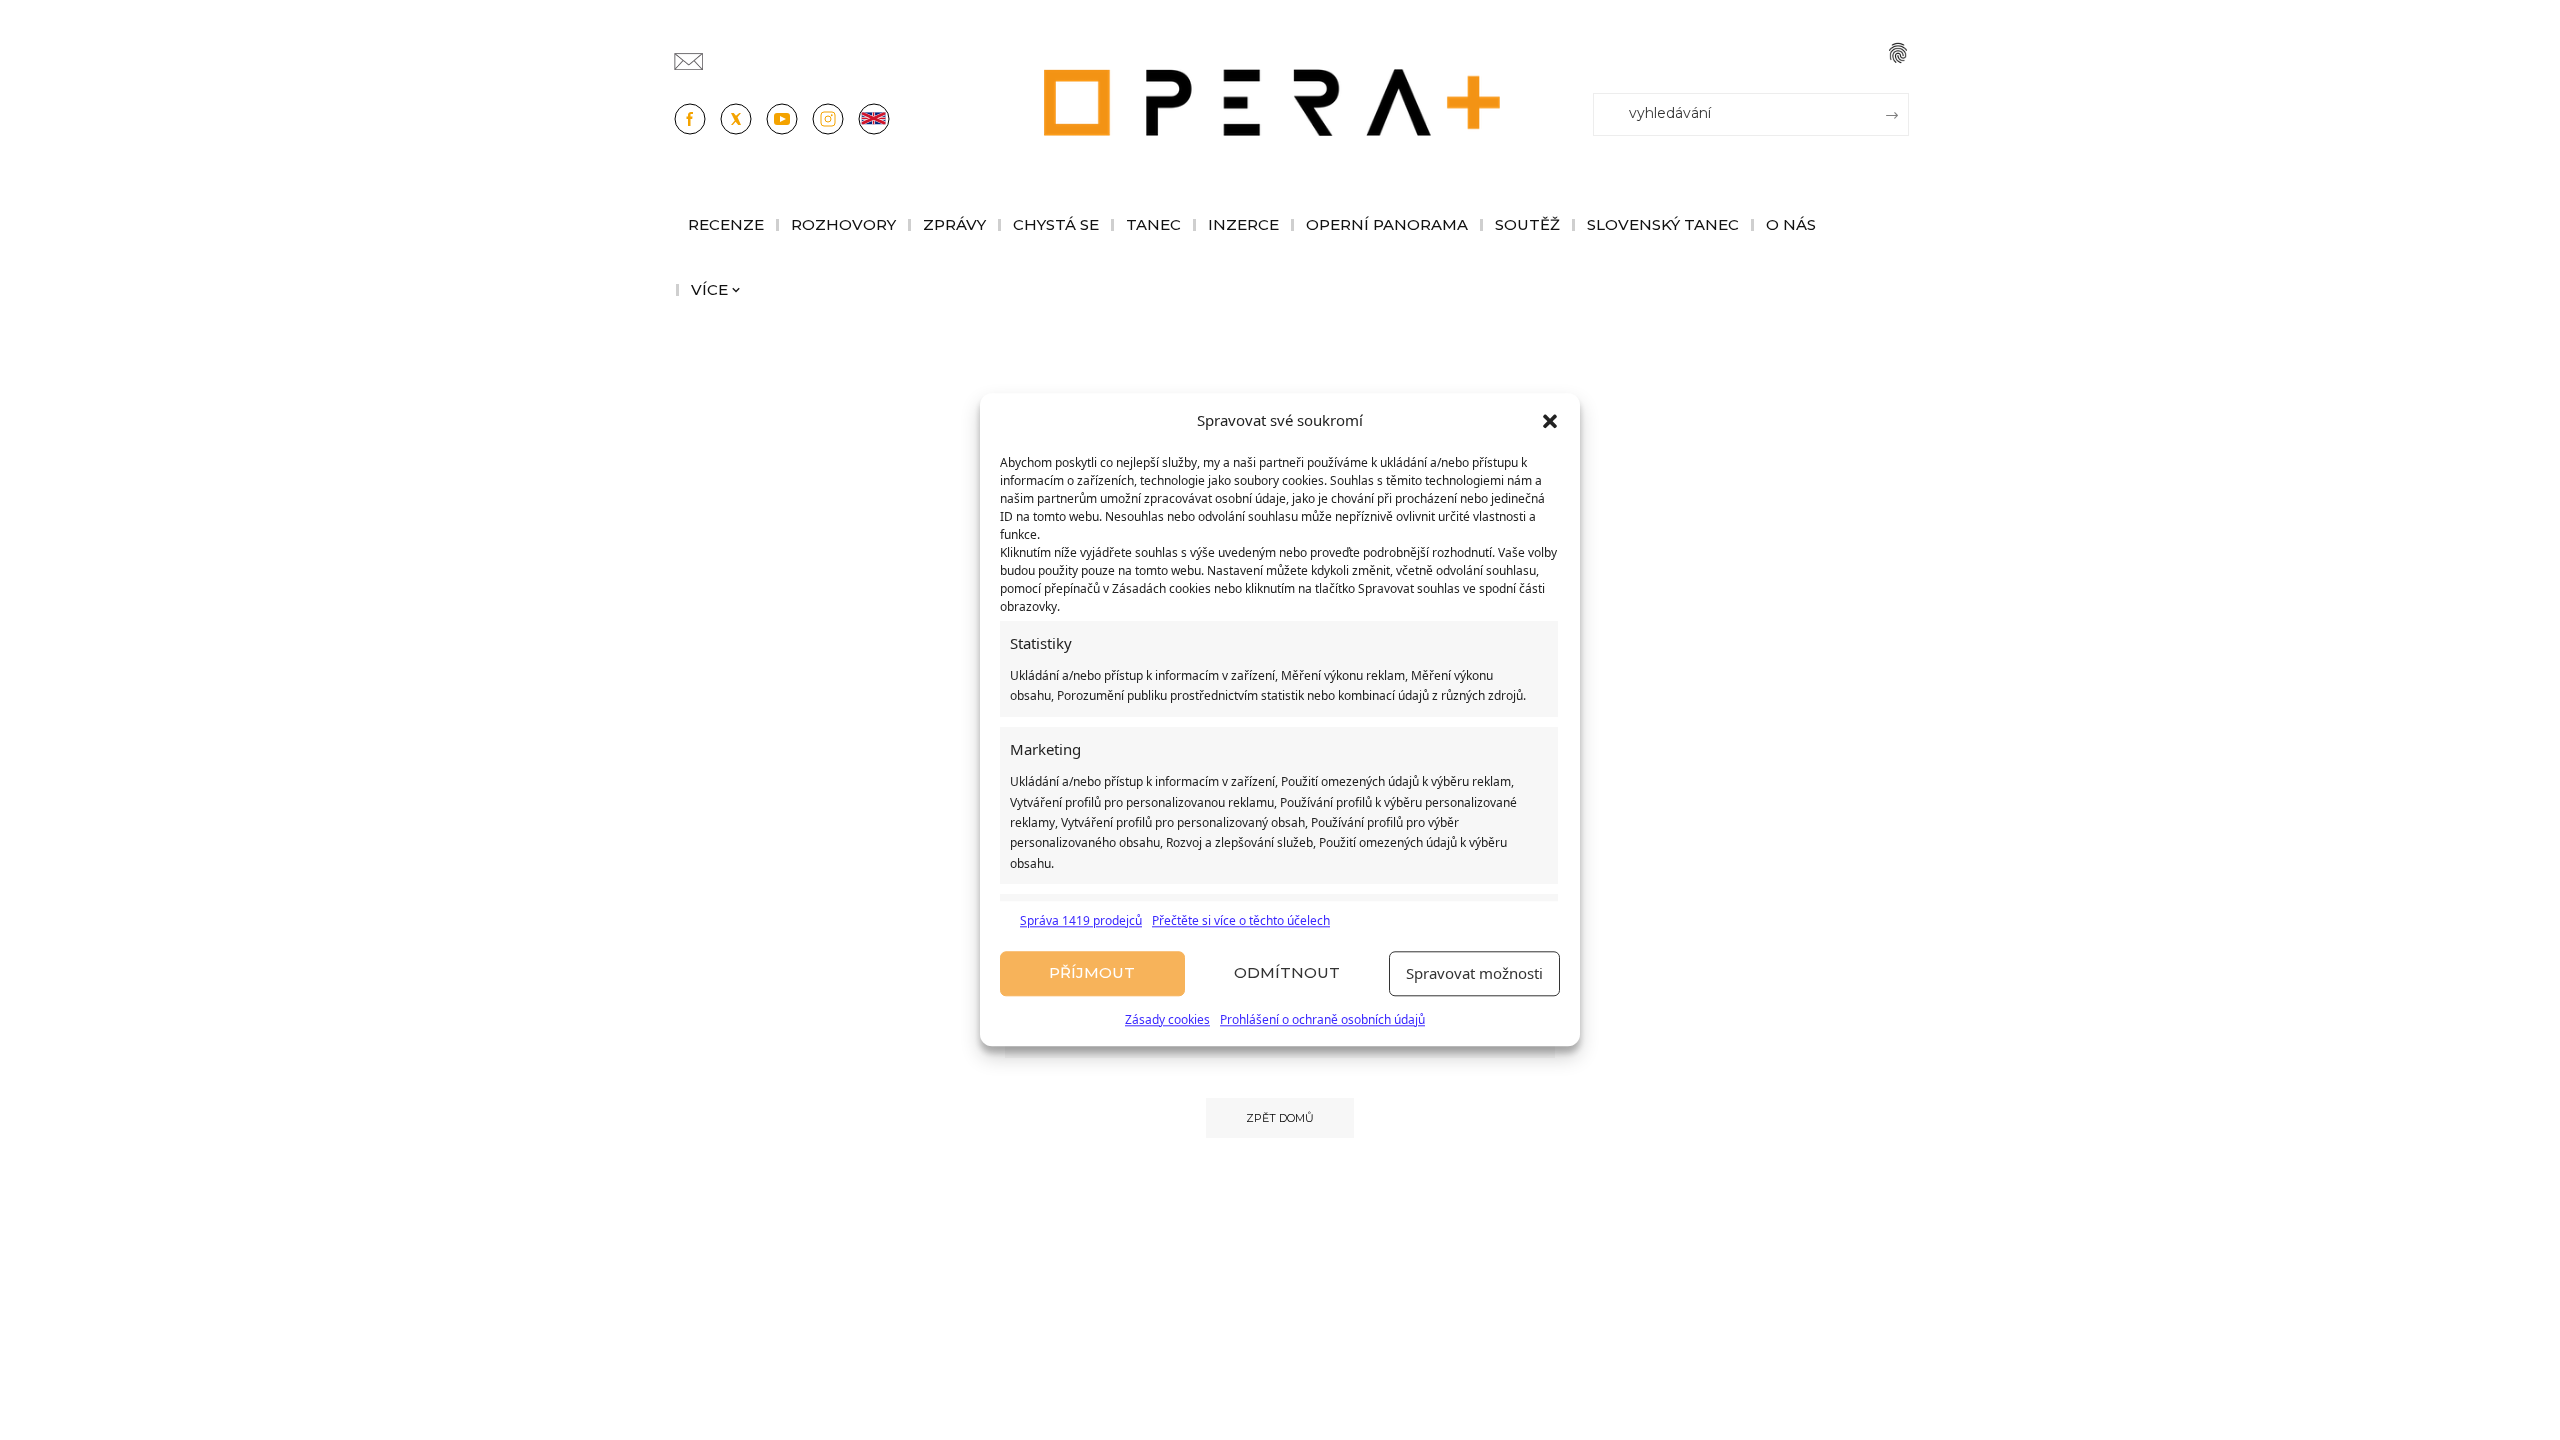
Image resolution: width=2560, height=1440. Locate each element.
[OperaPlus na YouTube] (782, 119)
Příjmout (1092, 973)
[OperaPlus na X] (736, 119)
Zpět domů (1280, 1118)
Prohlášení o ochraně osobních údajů (1322, 1019)
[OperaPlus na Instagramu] (828, 119)
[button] (1550, 421)
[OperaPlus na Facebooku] (690, 119)
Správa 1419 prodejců (1081, 920)
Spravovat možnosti (1474, 974)
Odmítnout (1287, 973)
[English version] (874, 119)
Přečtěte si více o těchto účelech (1241, 920)
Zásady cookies (1167, 1019)
